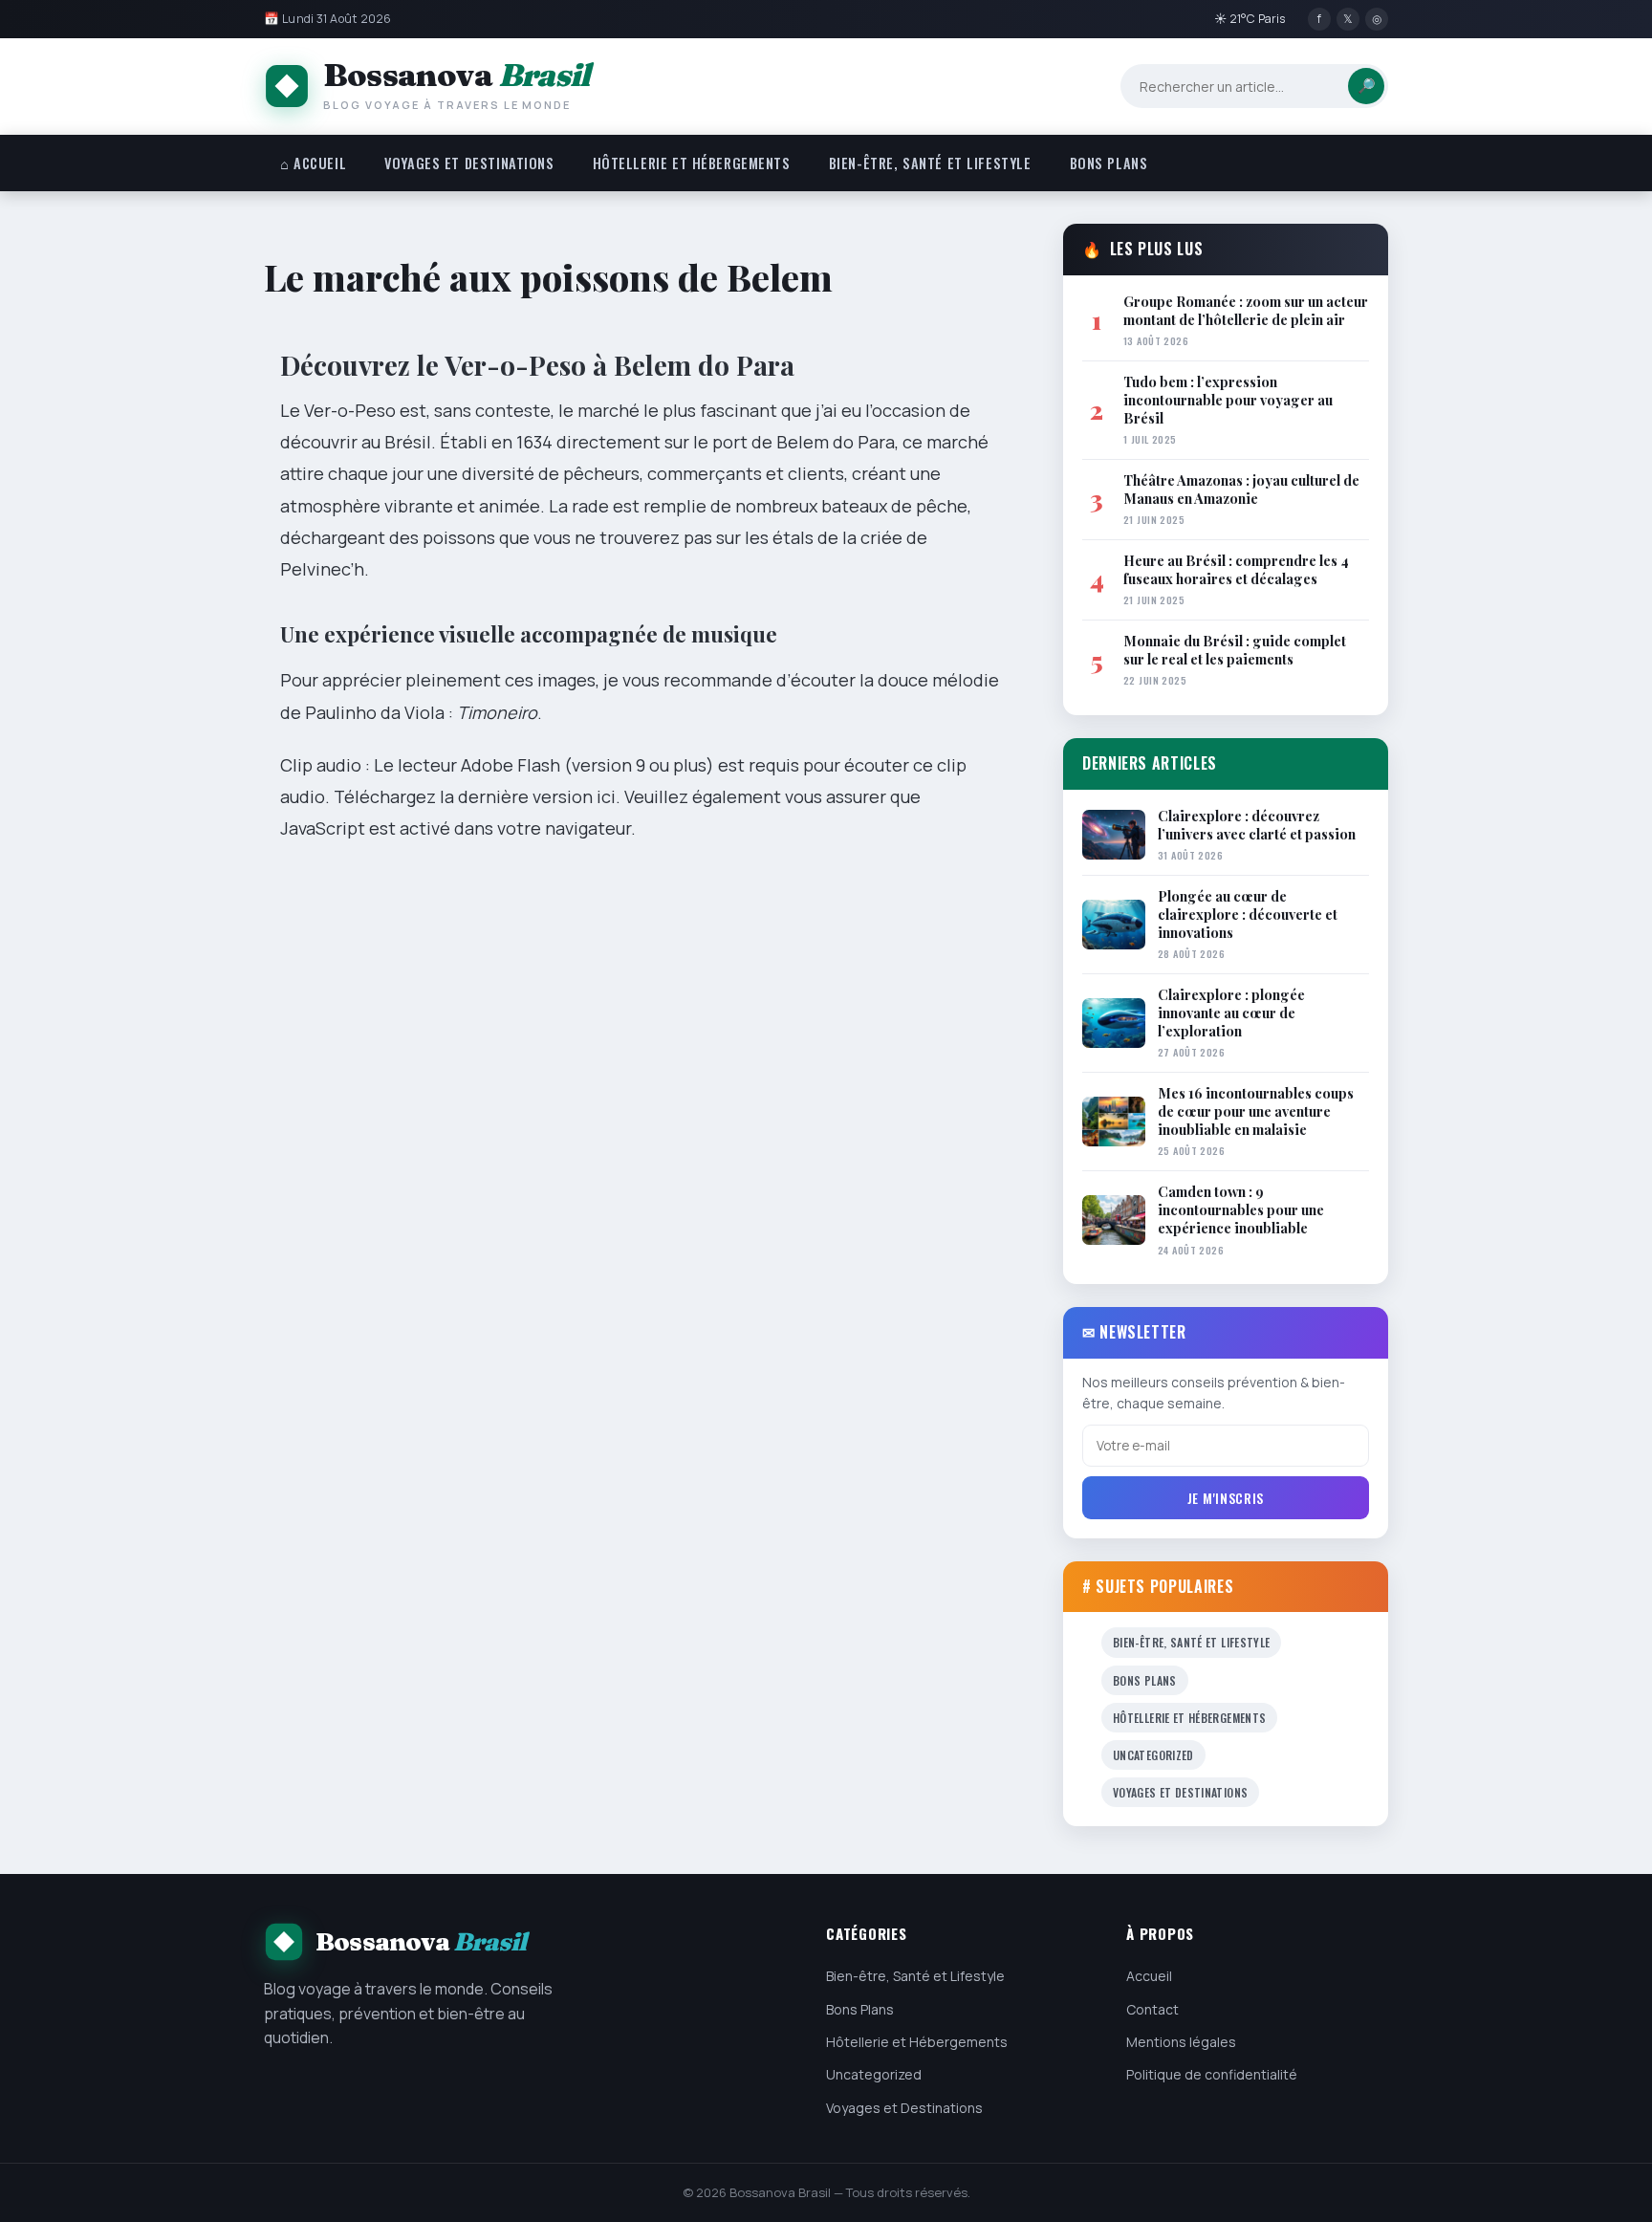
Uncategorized (1153, 1755)
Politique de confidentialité (1212, 2074)
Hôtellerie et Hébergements (692, 163)
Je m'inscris (1226, 1498)
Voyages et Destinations (469, 163)
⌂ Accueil (313, 163)
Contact (1152, 2009)
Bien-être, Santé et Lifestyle (930, 163)
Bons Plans (1109, 163)
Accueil (1149, 1976)
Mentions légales (1181, 2042)
